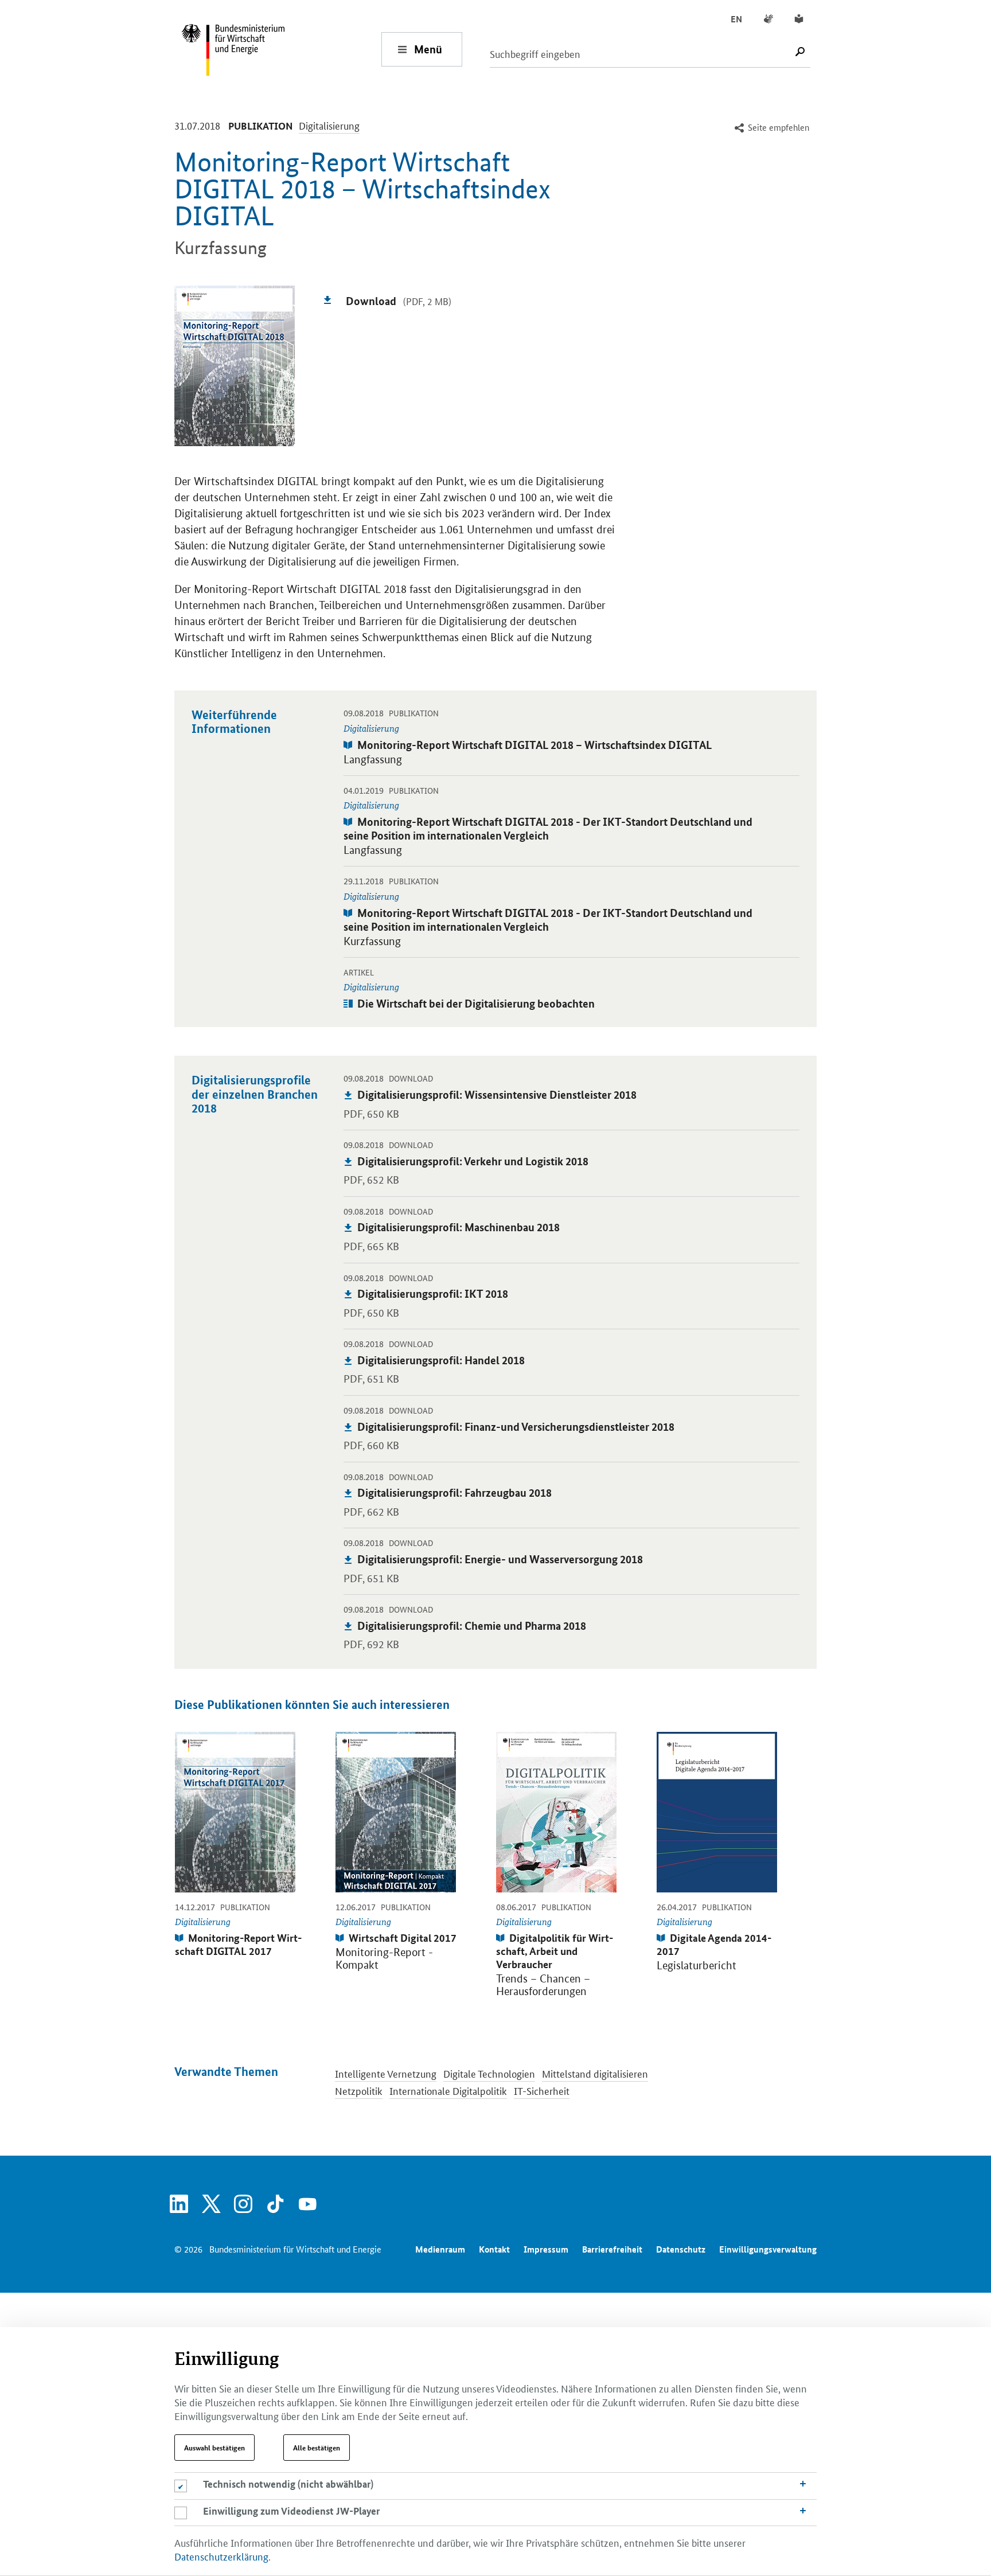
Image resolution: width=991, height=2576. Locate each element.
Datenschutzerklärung (221, 2556)
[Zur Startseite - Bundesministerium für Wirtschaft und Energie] (281, 49)
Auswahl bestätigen (214, 2448)
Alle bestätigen (317, 2448)
